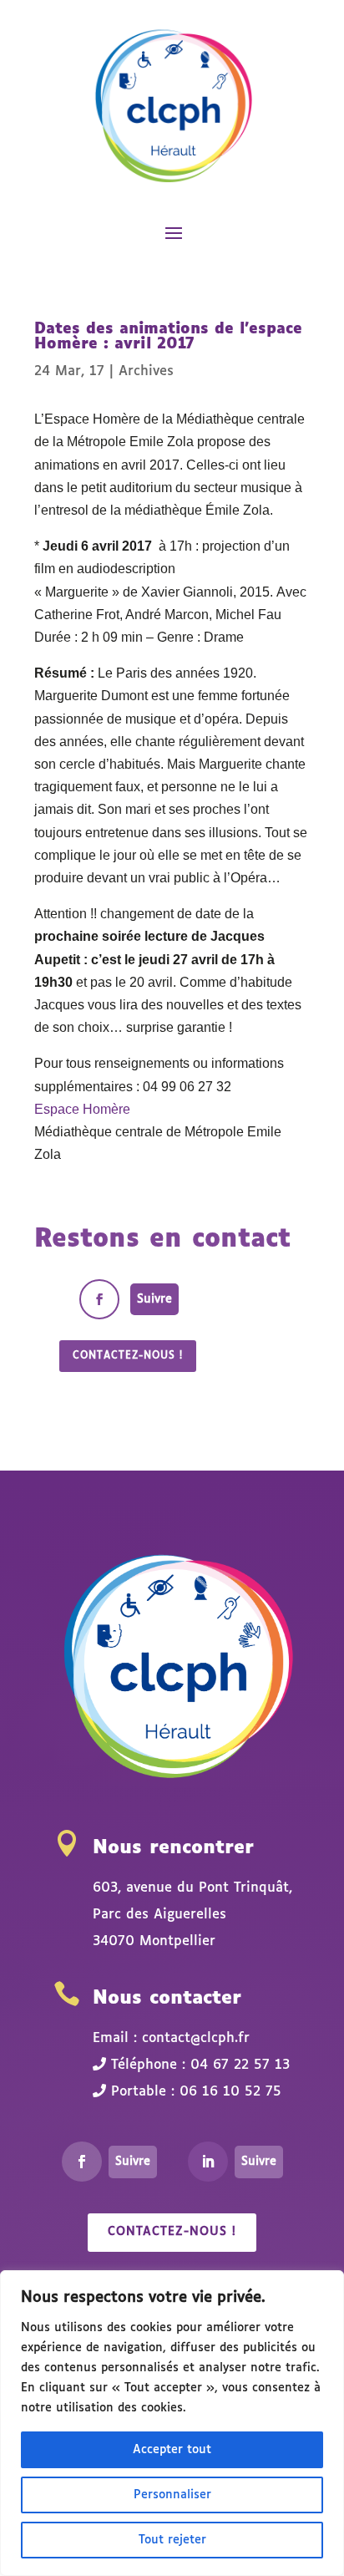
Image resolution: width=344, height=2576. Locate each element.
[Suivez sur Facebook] (99, 1299)
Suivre (154, 1299)
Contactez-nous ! (128, 1356)
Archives (146, 371)
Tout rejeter (172, 2540)
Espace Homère (82, 1109)
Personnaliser (172, 2495)
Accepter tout (172, 2450)
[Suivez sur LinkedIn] (208, 2162)
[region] (172, 2423)
